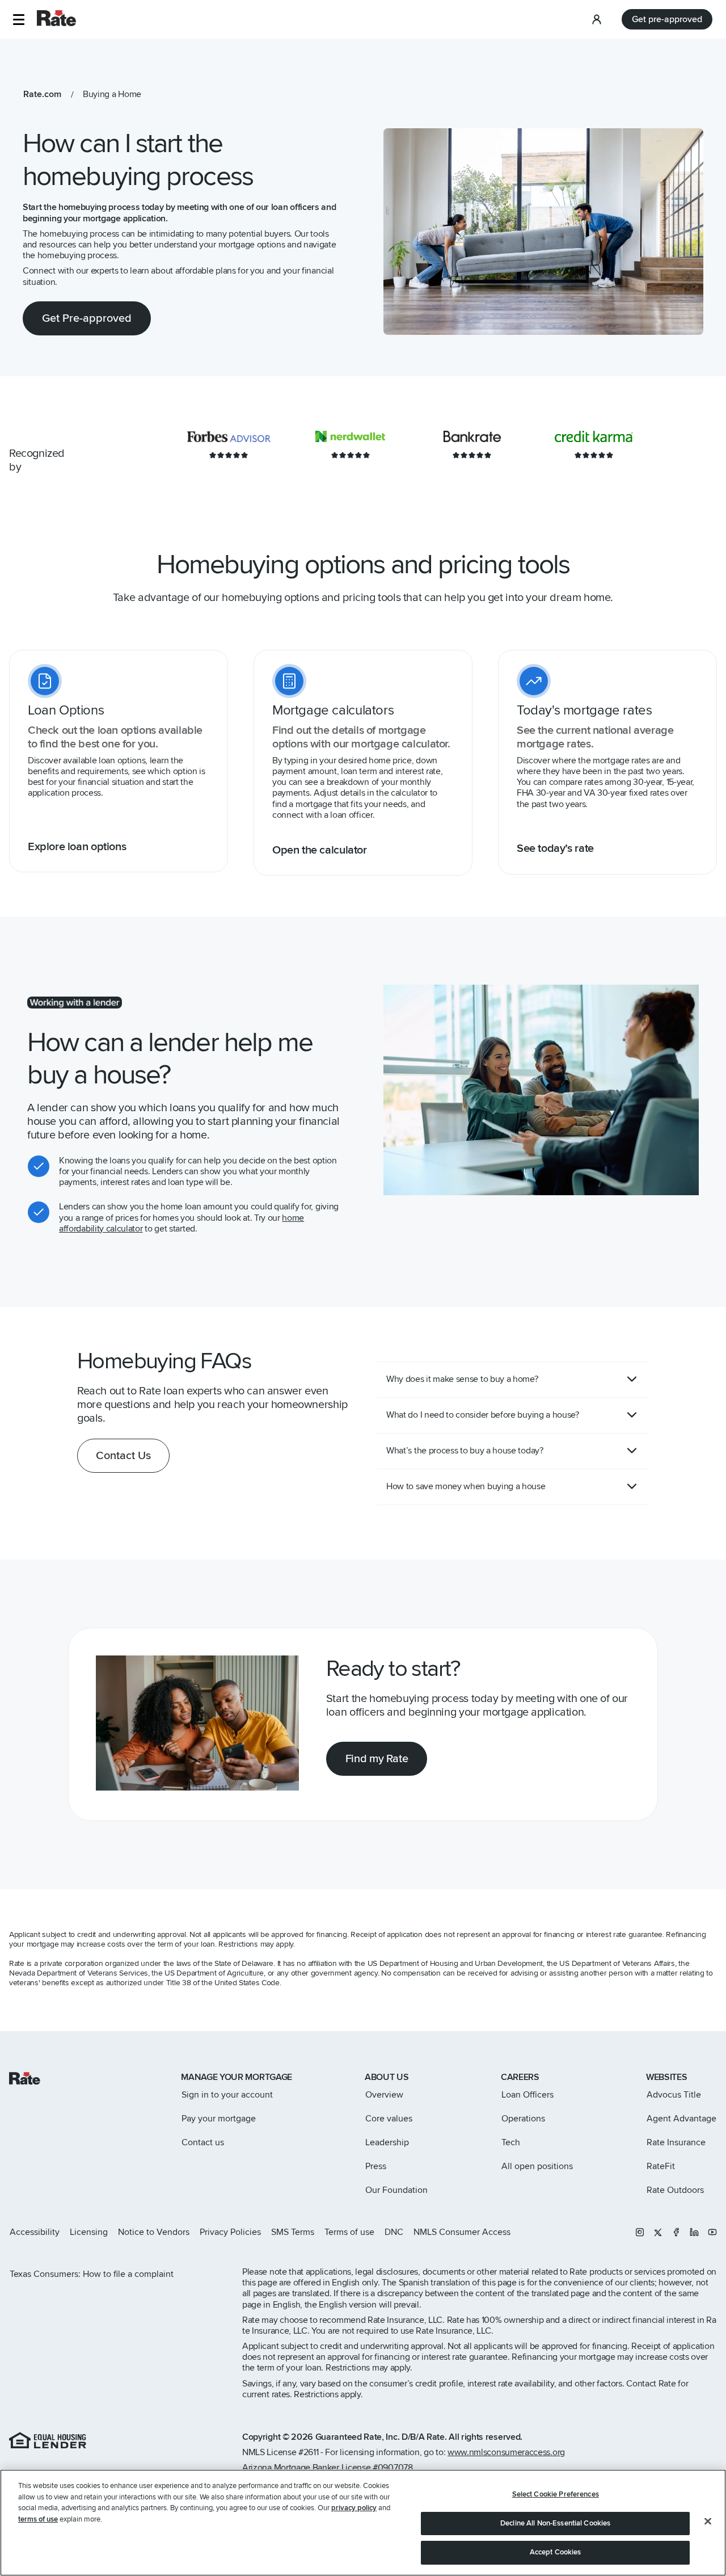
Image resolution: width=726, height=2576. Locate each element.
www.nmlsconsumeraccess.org (506, 2452)
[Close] (708, 2522)
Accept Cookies (556, 2552)
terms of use (38, 2519)
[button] (18, 20)
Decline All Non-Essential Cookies (555, 2523)
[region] (363, 2523)
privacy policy (354, 2508)
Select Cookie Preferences (556, 2494)
